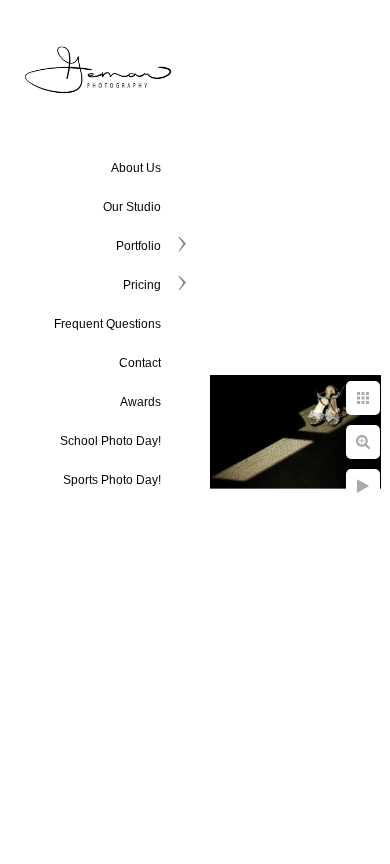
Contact (140, 363)
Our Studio (132, 207)
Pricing (142, 285)
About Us (136, 168)
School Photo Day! (110, 441)
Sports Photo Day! (112, 480)
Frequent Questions (107, 324)
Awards (140, 402)
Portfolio (138, 246)
